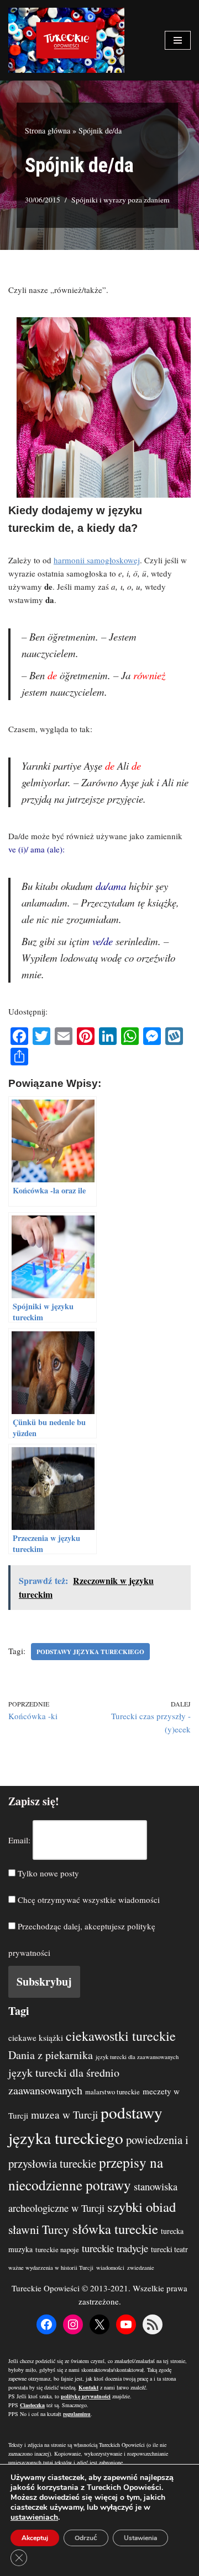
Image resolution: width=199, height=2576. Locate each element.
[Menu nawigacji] (178, 40)
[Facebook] (46, 2324)
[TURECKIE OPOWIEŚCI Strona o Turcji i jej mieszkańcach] (66, 40)
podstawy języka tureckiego (90, 1652)
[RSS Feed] (153, 2324)
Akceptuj (35, 2538)
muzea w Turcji (64, 2114)
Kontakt (88, 2387)
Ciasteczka (32, 2405)
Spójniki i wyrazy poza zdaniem (121, 200)
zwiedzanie (141, 2268)
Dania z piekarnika (51, 2055)
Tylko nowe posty (47, 1873)
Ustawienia (140, 2538)
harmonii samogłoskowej (97, 560)
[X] (99, 2324)
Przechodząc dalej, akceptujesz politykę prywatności (82, 1939)
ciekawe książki (36, 2038)
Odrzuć (86, 2538)
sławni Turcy (39, 2229)
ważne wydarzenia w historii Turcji (51, 2268)
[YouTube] (126, 2324)
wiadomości (110, 2268)
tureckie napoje (57, 2250)
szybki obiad (142, 2207)
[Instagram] (73, 2324)
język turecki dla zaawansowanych (137, 2057)
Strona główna (48, 130)
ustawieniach (34, 2518)
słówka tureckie (115, 2229)
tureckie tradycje (115, 2248)
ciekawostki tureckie (121, 2036)
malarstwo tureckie (112, 2092)
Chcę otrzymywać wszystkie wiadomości (88, 1900)
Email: (19, 1840)
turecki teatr (169, 2249)
